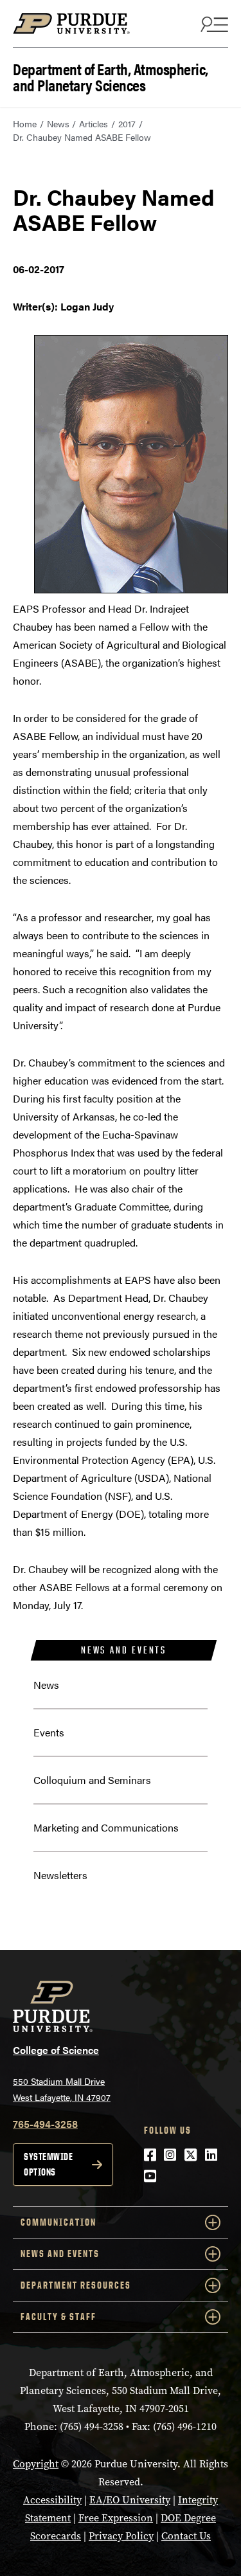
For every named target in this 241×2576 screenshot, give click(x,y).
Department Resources (76, 2285)
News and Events (124, 1650)
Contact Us (186, 2536)
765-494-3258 (45, 2124)
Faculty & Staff (58, 2317)
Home (25, 123)
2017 (127, 123)
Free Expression (116, 2518)
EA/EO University (130, 2500)
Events (49, 1732)
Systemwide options (48, 2164)
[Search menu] (213, 24)
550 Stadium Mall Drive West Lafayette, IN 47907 (62, 2089)
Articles (94, 123)
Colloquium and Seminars (92, 1780)
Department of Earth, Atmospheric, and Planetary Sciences (111, 76)
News (58, 123)
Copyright (36, 2464)
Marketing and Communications (106, 1827)
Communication (58, 2222)
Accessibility (52, 2500)
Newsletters (60, 1875)
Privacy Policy (121, 2536)
